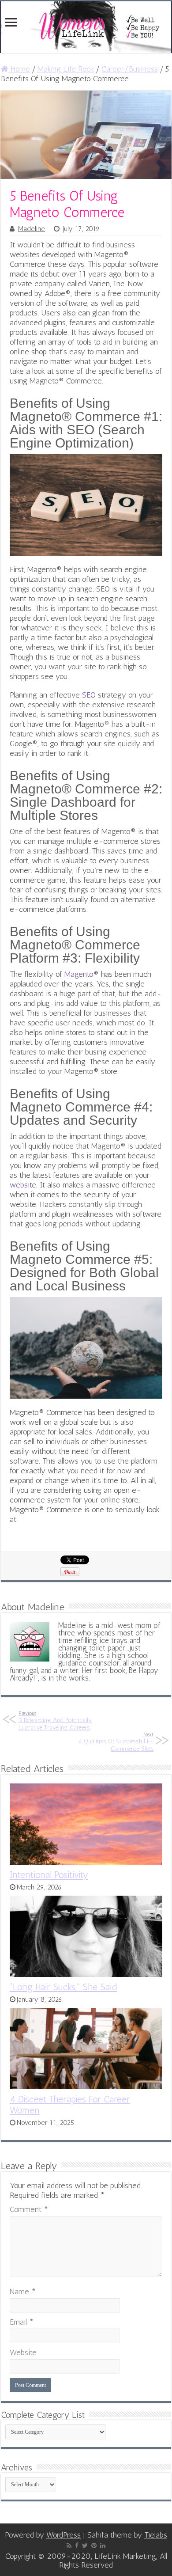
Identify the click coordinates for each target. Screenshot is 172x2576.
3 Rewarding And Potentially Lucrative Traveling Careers (55, 1721)
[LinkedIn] (103, 2546)
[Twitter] (85, 2546)
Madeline (32, 229)
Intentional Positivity (49, 1875)
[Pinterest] (94, 2546)
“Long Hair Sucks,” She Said (63, 1987)
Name (23, 2291)
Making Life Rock (66, 69)
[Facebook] (77, 2546)
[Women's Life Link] (86, 27)
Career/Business (130, 69)
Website (23, 2352)
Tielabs (156, 2535)
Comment (29, 2209)
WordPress (64, 2535)
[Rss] (69, 2546)
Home (19, 69)
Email (22, 2322)
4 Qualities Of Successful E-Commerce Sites (116, 1742)
